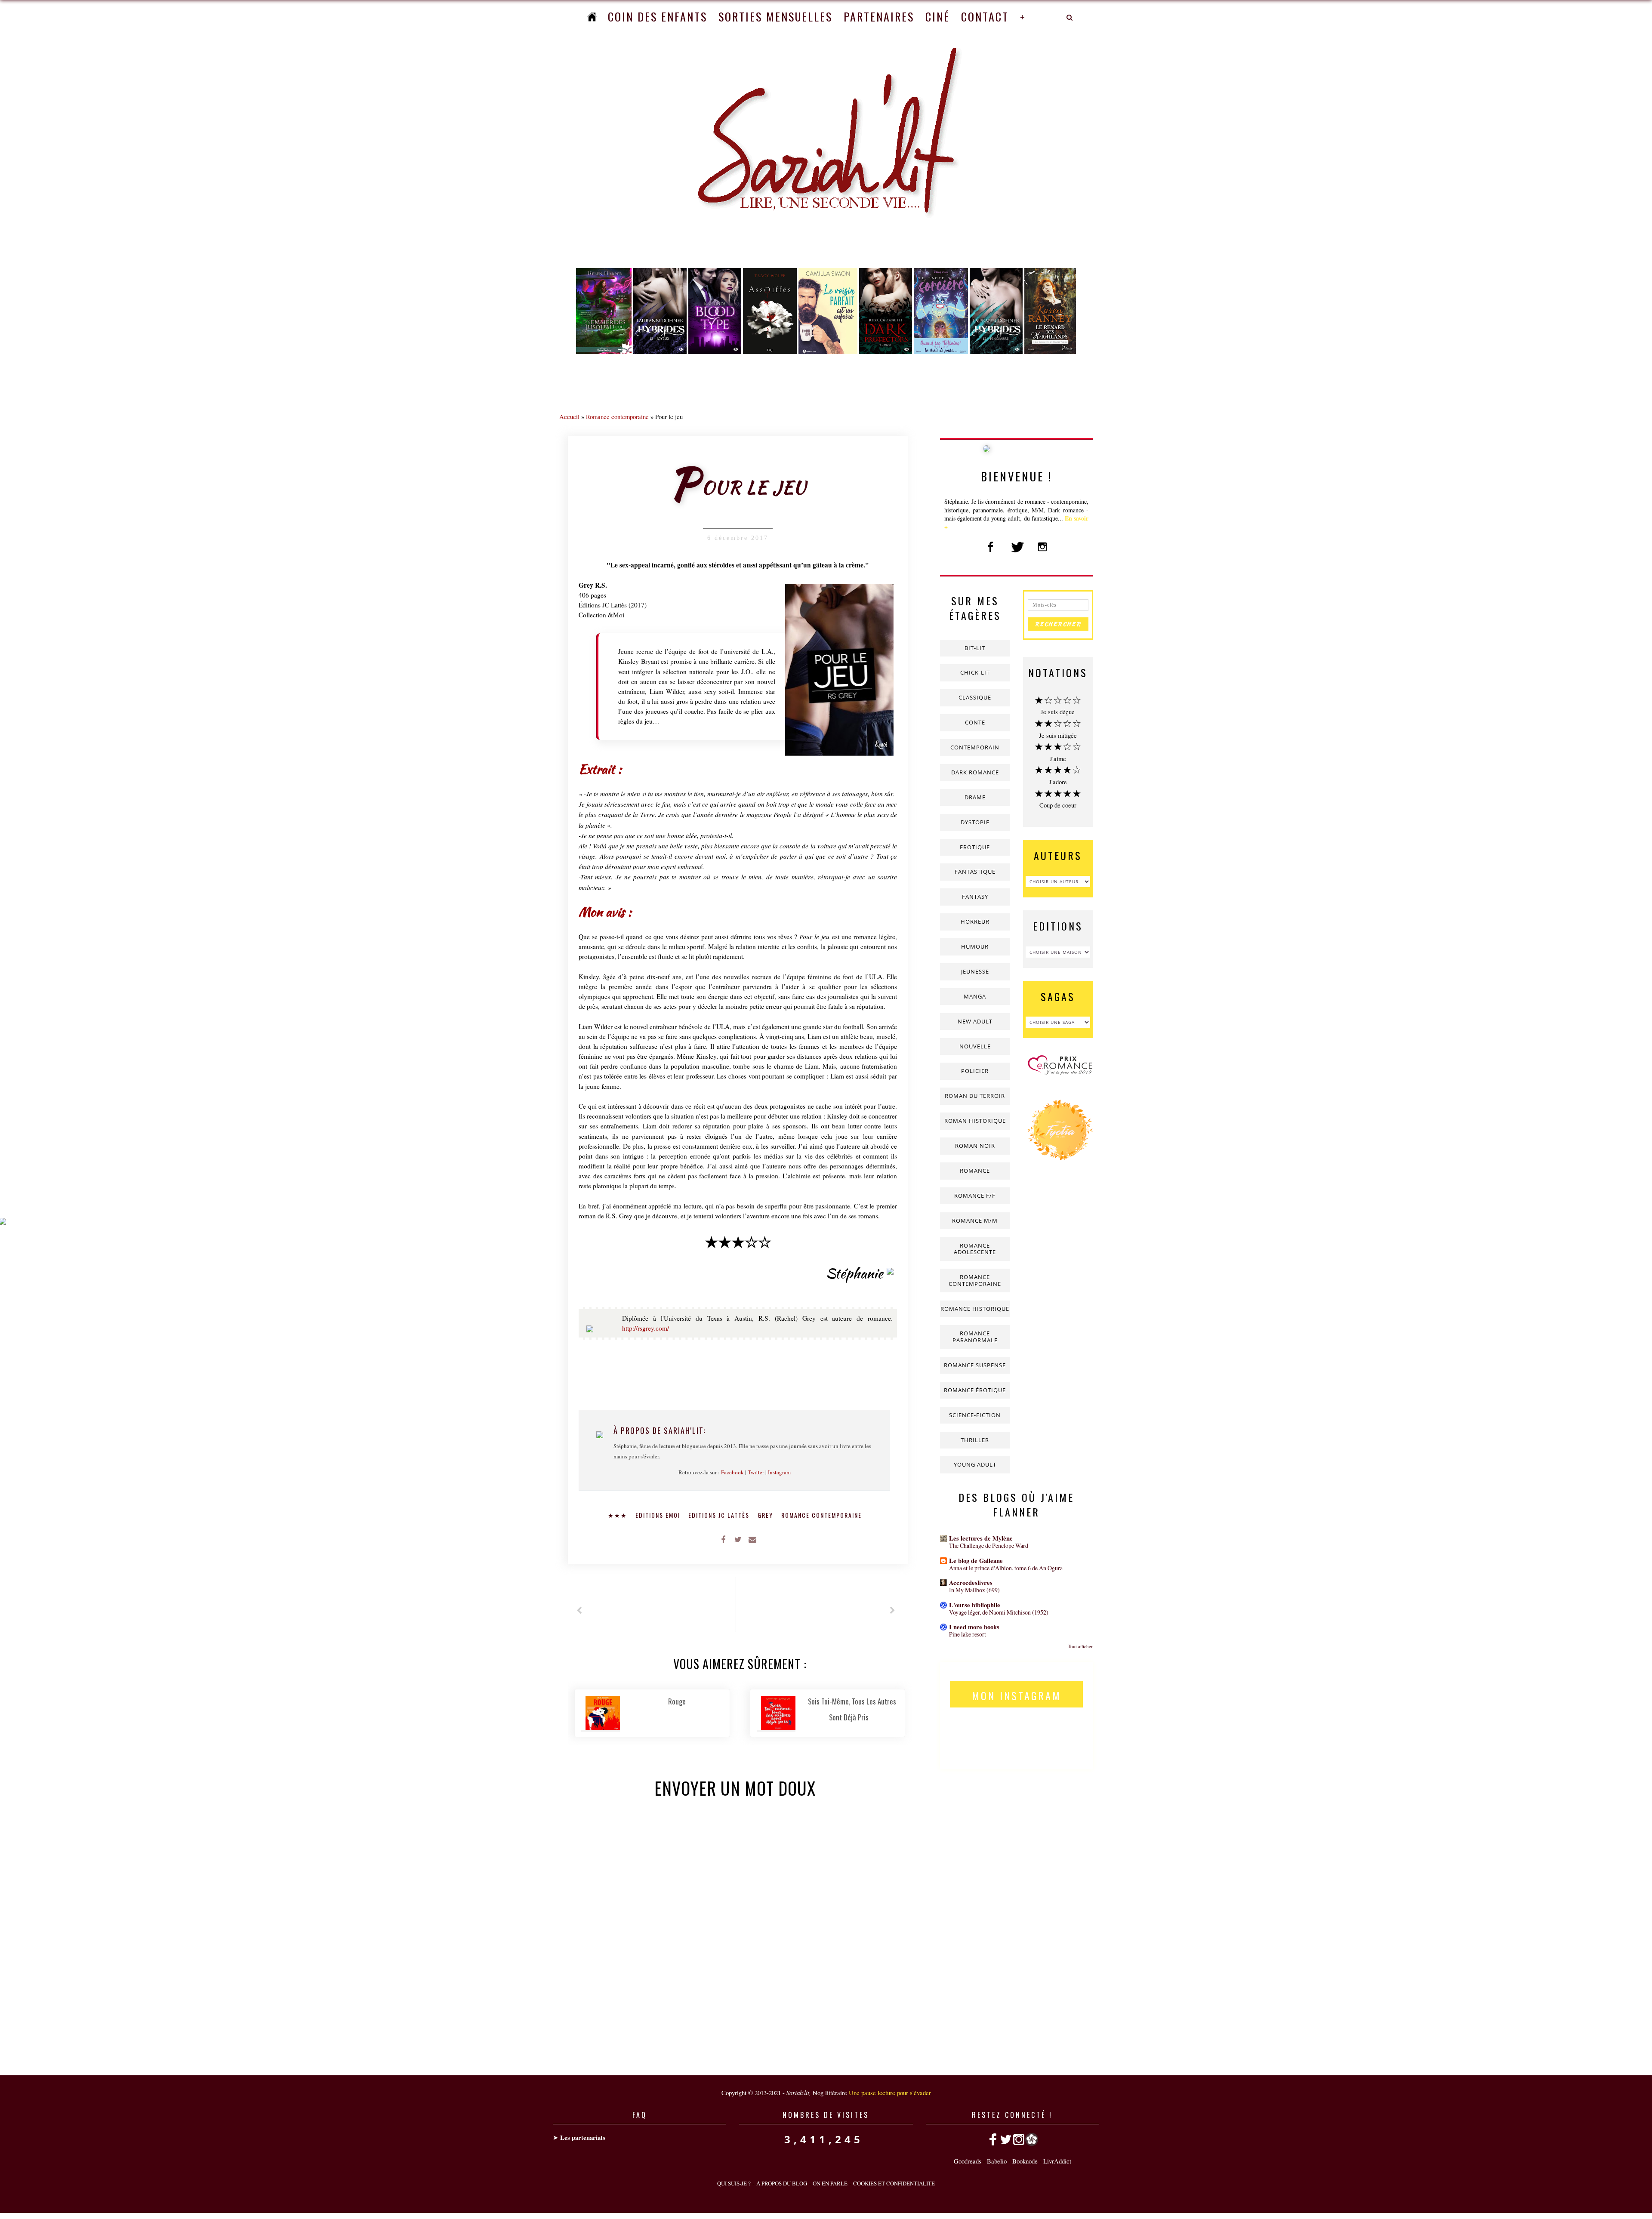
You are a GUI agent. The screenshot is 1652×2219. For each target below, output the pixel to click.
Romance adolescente (975, 1249)
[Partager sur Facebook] (723, 1539)
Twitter (756, 1472)
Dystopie (975, 822)
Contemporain (975, 747)
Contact (985, 17)
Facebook (732, 1472)
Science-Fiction (975, 1415)
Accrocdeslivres (971, 1583)
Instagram (779, 1472)
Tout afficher (1080, 1646)
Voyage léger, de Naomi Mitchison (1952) (999, 1612)
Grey (766, 1515)
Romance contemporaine (617, 416)
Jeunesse (975, 971)
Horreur (975, 922)
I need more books (974, 1627)
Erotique (975, 847)
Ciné (938, 17)
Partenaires (879, 17)
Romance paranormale (975, 1337)
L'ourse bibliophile (975, 1605)
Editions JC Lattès (720, 1515)
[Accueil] (592, 17)
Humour (975, 946)
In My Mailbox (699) (974, 1590)
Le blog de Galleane (976, 1561)
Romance (975, 1171)
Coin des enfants (658, 17)
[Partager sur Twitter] (738, 1539)
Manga (975, 996)
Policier (975, 1071)
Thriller (975, 1440)
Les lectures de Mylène (981, 1538)
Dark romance (975, 772)
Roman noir (975, 1146)
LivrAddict (1057, 2161)
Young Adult (975, 1464)
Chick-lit (975, 672)
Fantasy (975, 897)
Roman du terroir (975, 1096)
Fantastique (975, 872)
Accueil (569, 416)
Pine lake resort (968, 1634)
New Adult (975, 1021)
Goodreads (968, 2161)
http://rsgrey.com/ (646, 1328)
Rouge (677, 1701)
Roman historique (975, 1121)
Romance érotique (975, 1390)
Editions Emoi (659, 1515)
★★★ (619, 1515)
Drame (975, 797)
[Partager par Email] (752, 1539)
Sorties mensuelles (775, 17)
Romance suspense (975, 1365)
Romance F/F (975, 1196)
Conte (975, 722)
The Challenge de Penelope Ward (989, 1546)
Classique (975, 697)
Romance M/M (975, 1220)
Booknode (1025, 2161)
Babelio (997, 2161)
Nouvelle (975, 1046)
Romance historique (975, 1309)
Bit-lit (975, 648)
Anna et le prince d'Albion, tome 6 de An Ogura (1006, 1568)
